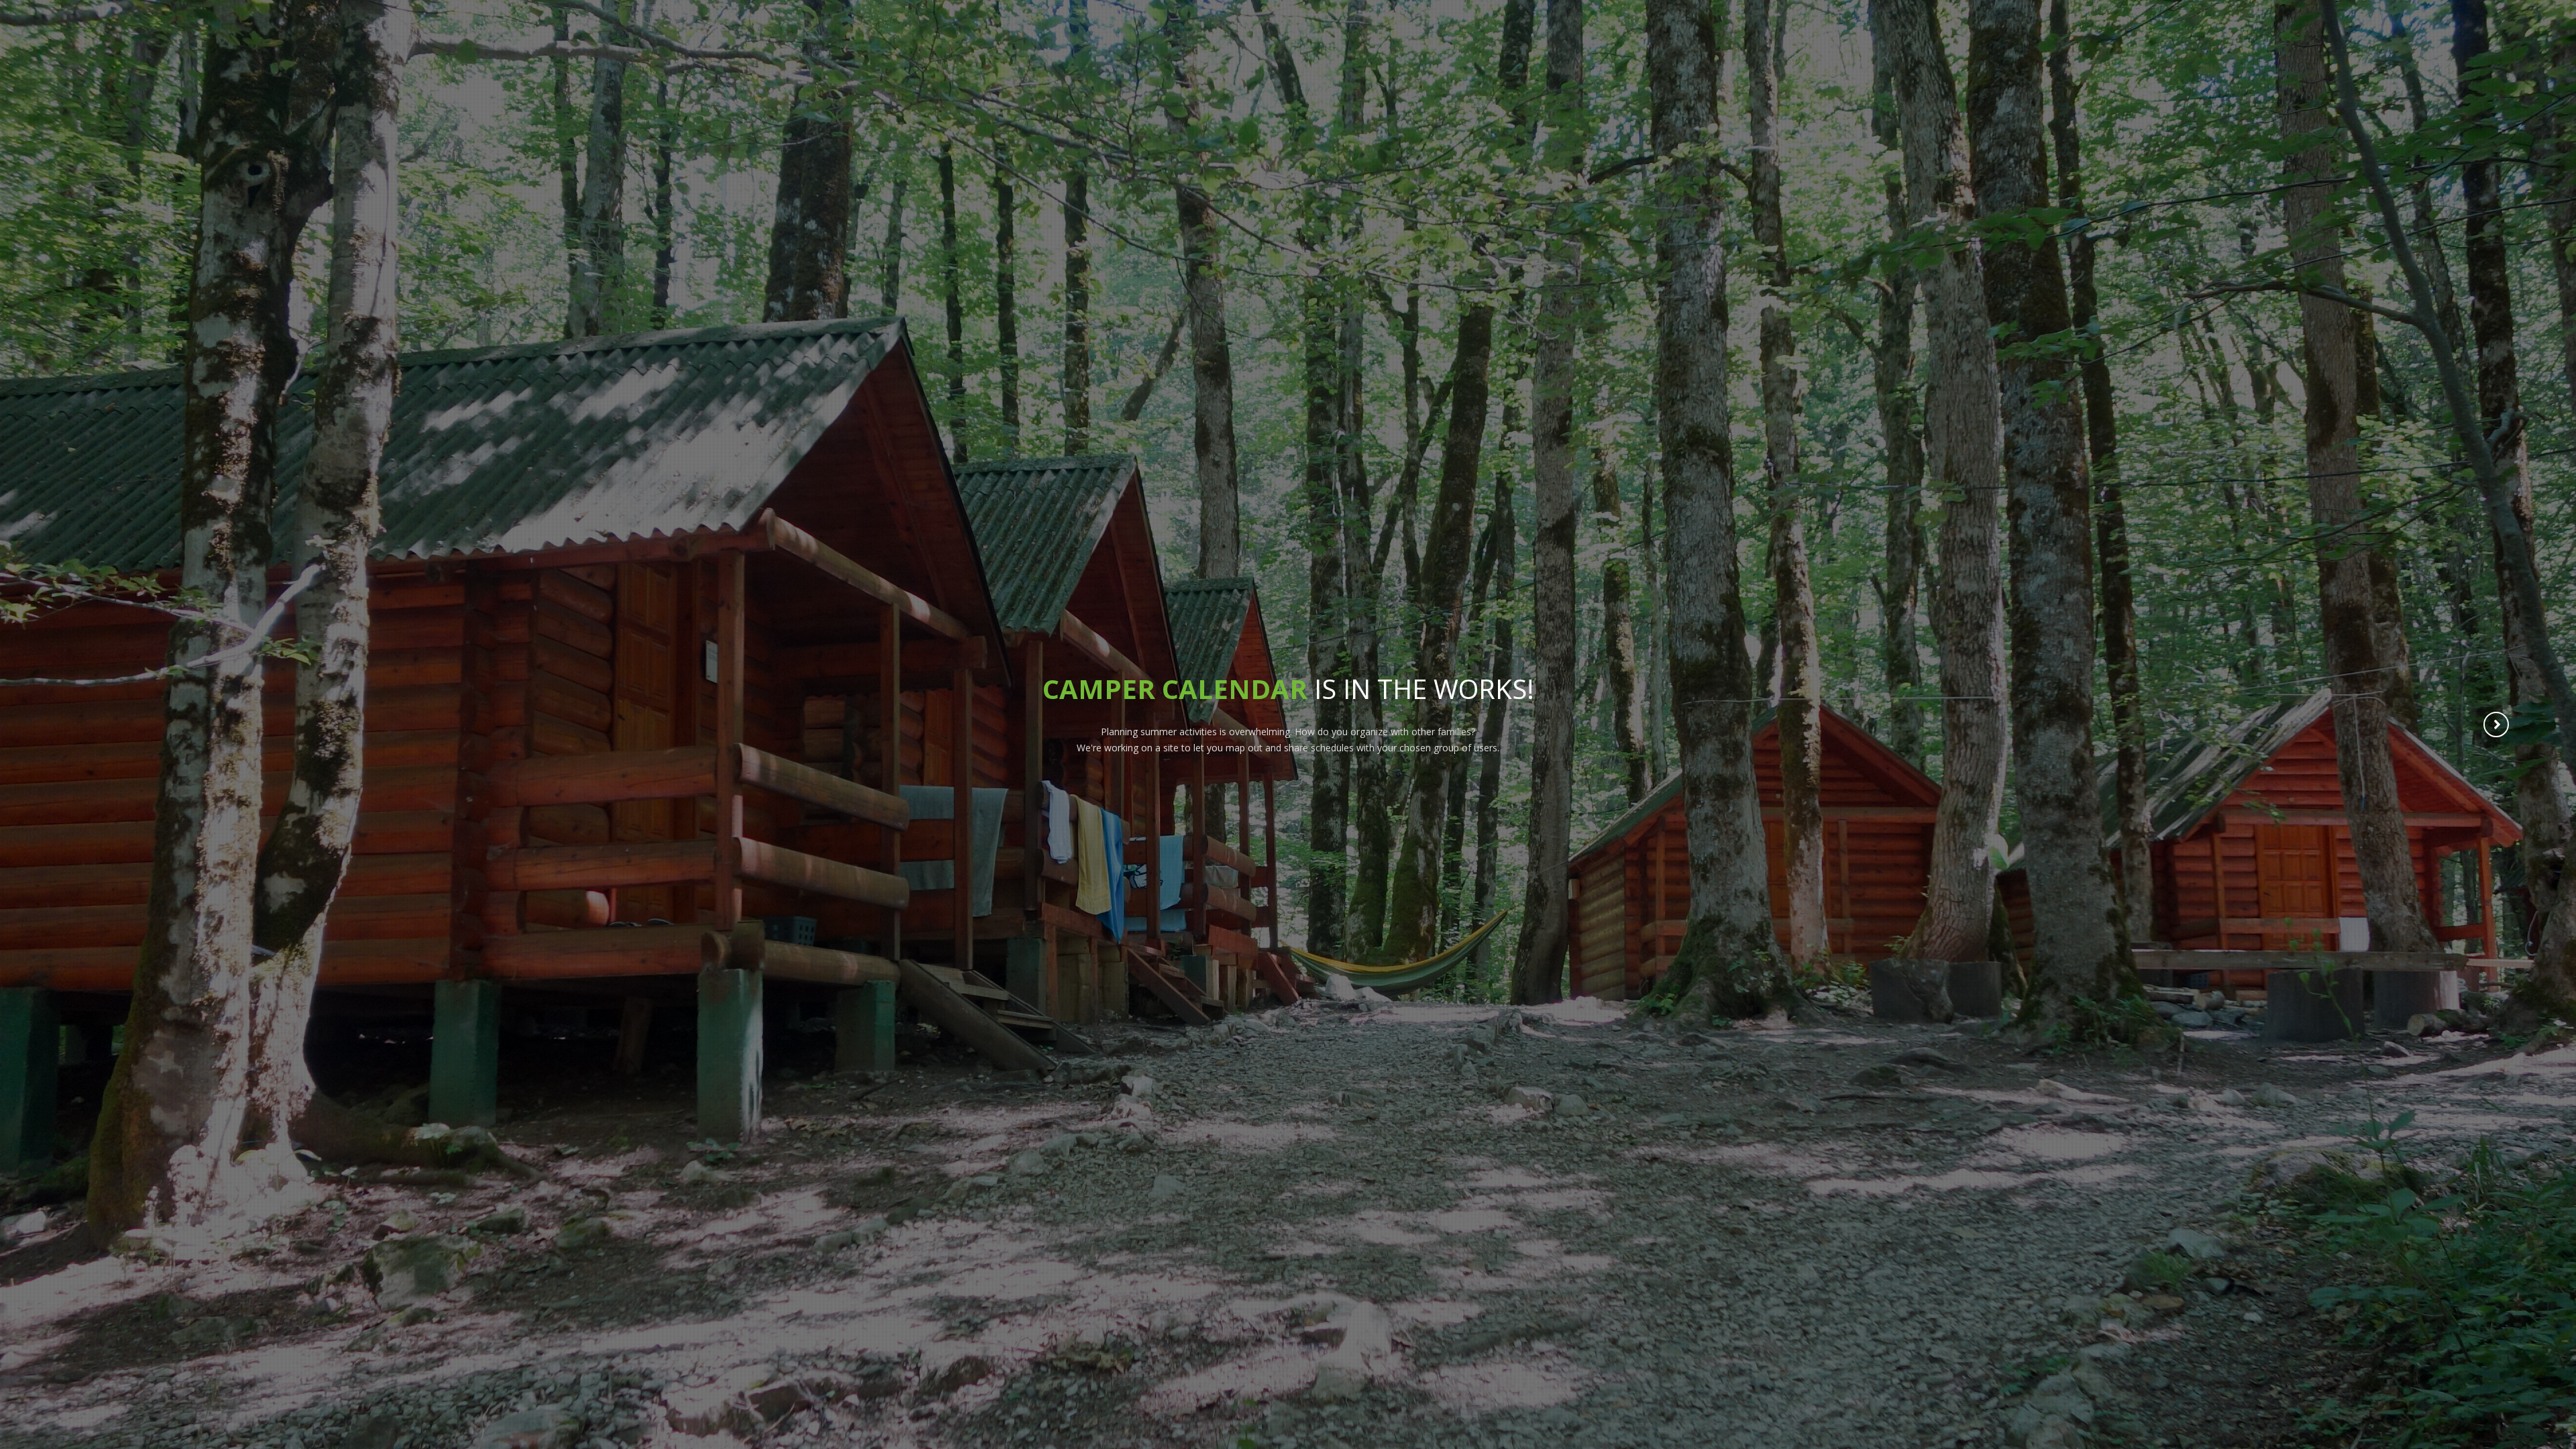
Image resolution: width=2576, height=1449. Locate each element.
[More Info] (2497, 726)
